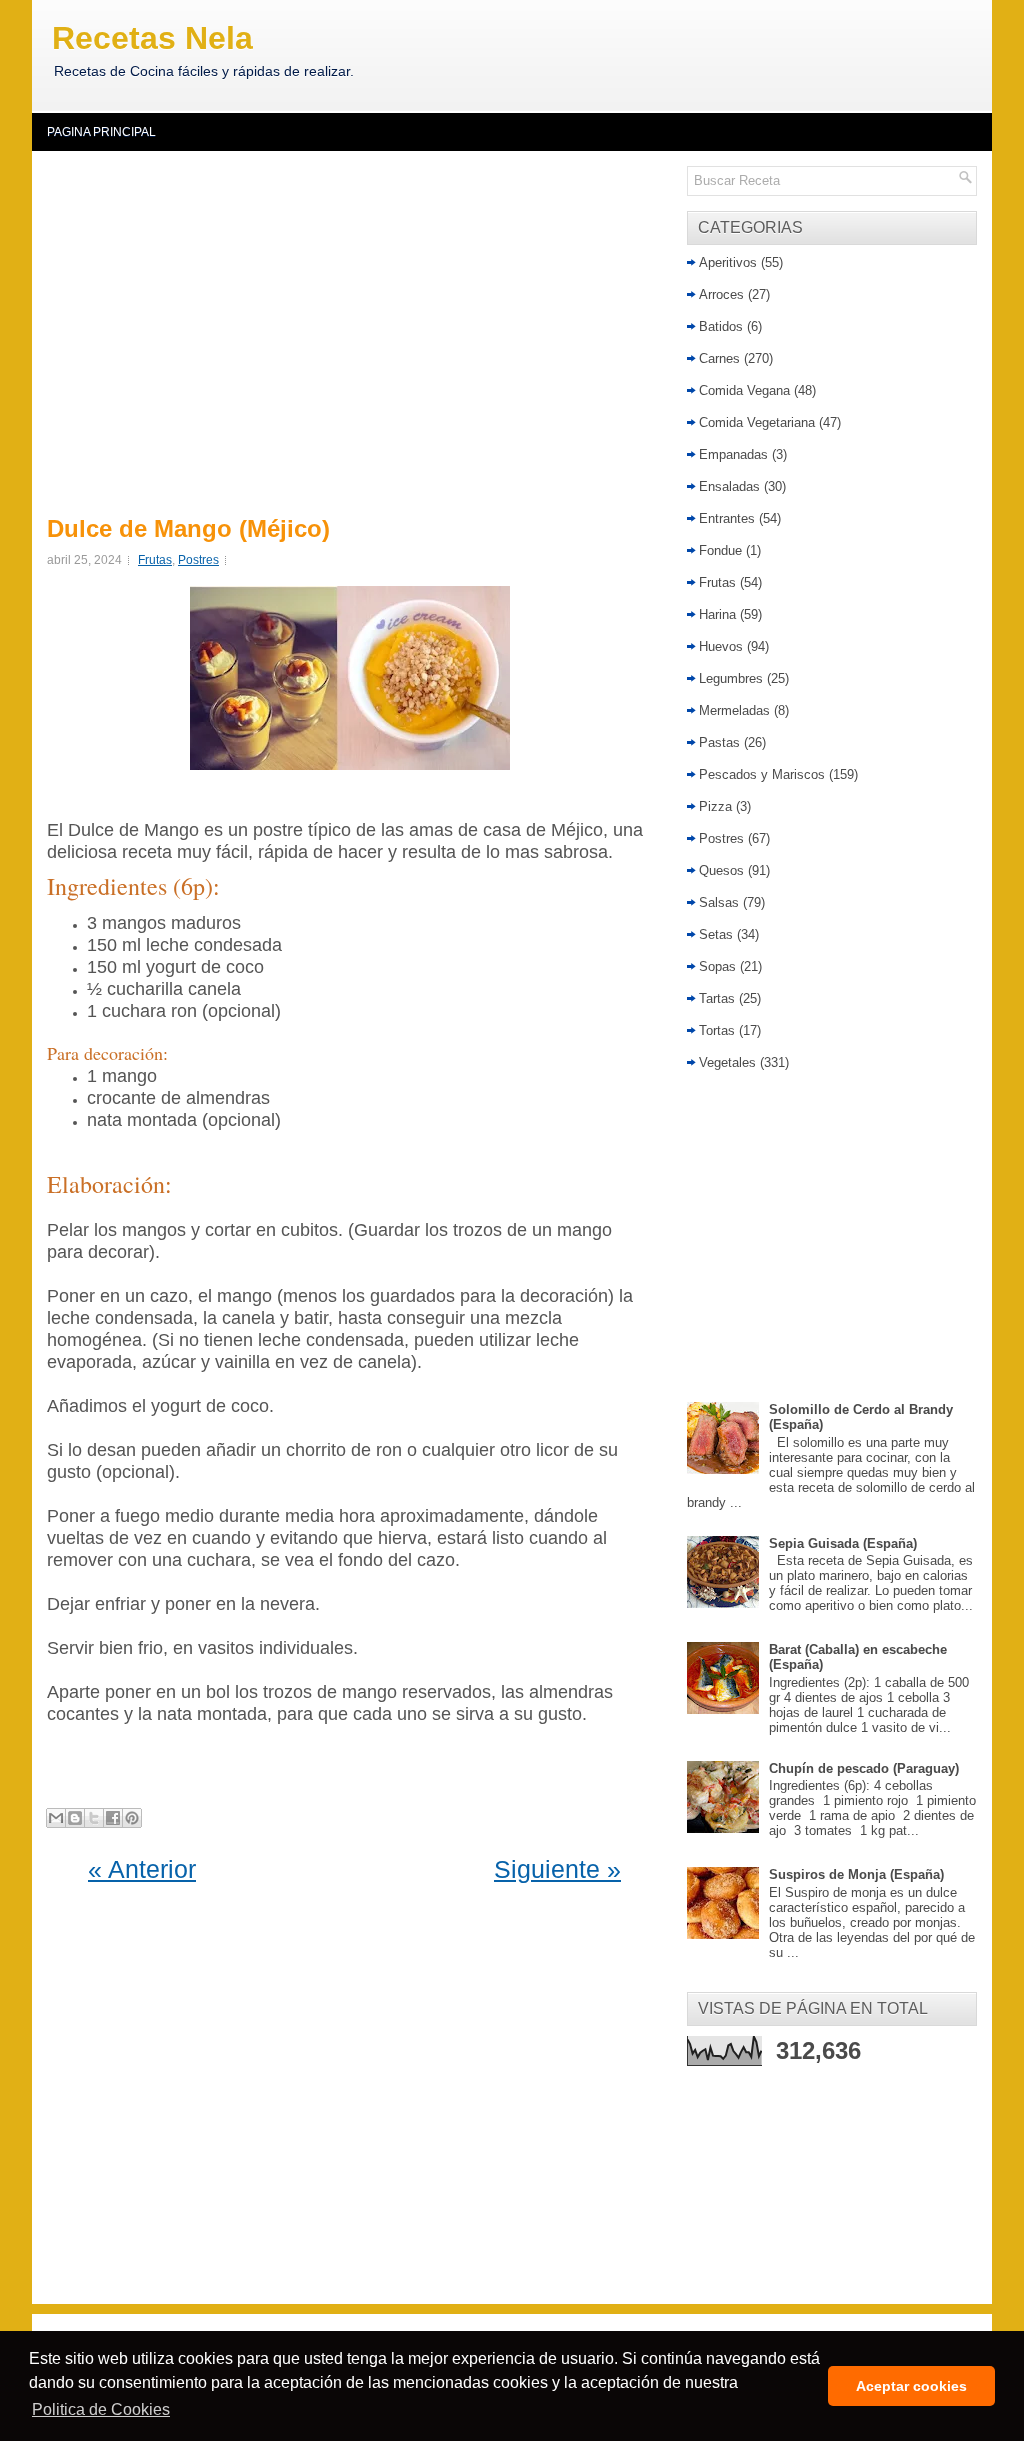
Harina (717, 614)
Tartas (717, 998)
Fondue (720, 550)
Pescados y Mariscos (762, 774)
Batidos (721, 326)
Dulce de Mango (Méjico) (188, 529)
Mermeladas (734, 710)
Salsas (719, 902)
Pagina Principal (101, 132)
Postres (198, 560)
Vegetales (727, 1062)
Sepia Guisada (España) (843, 1543)
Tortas (717, 1030)
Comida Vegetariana (757, 422)
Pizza (715, 806)
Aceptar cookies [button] (911, 2386)
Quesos (721, 870)
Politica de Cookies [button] (101, 2409)
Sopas (717, 966)
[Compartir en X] (94, 1818)
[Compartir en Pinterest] (132, 1818)
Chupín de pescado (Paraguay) (864, 1768)
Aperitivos (728, 262)
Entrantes (727, 518)
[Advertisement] (354, 330)
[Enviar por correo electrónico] (56, 1818)
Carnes (719, 358)
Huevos (721, 646)
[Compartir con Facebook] (113, 1818)
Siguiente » (557, 1869)
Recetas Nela (152, 38)
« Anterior (142, 1869)
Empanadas (733, 454)
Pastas (719, 742)
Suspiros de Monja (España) (856, 1874)
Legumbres (731, 678)
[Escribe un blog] (75, 1818)
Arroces (721, 294)
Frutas (155, 560)
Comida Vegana (744, 390)
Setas (716, 934)
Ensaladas (729, 486)
